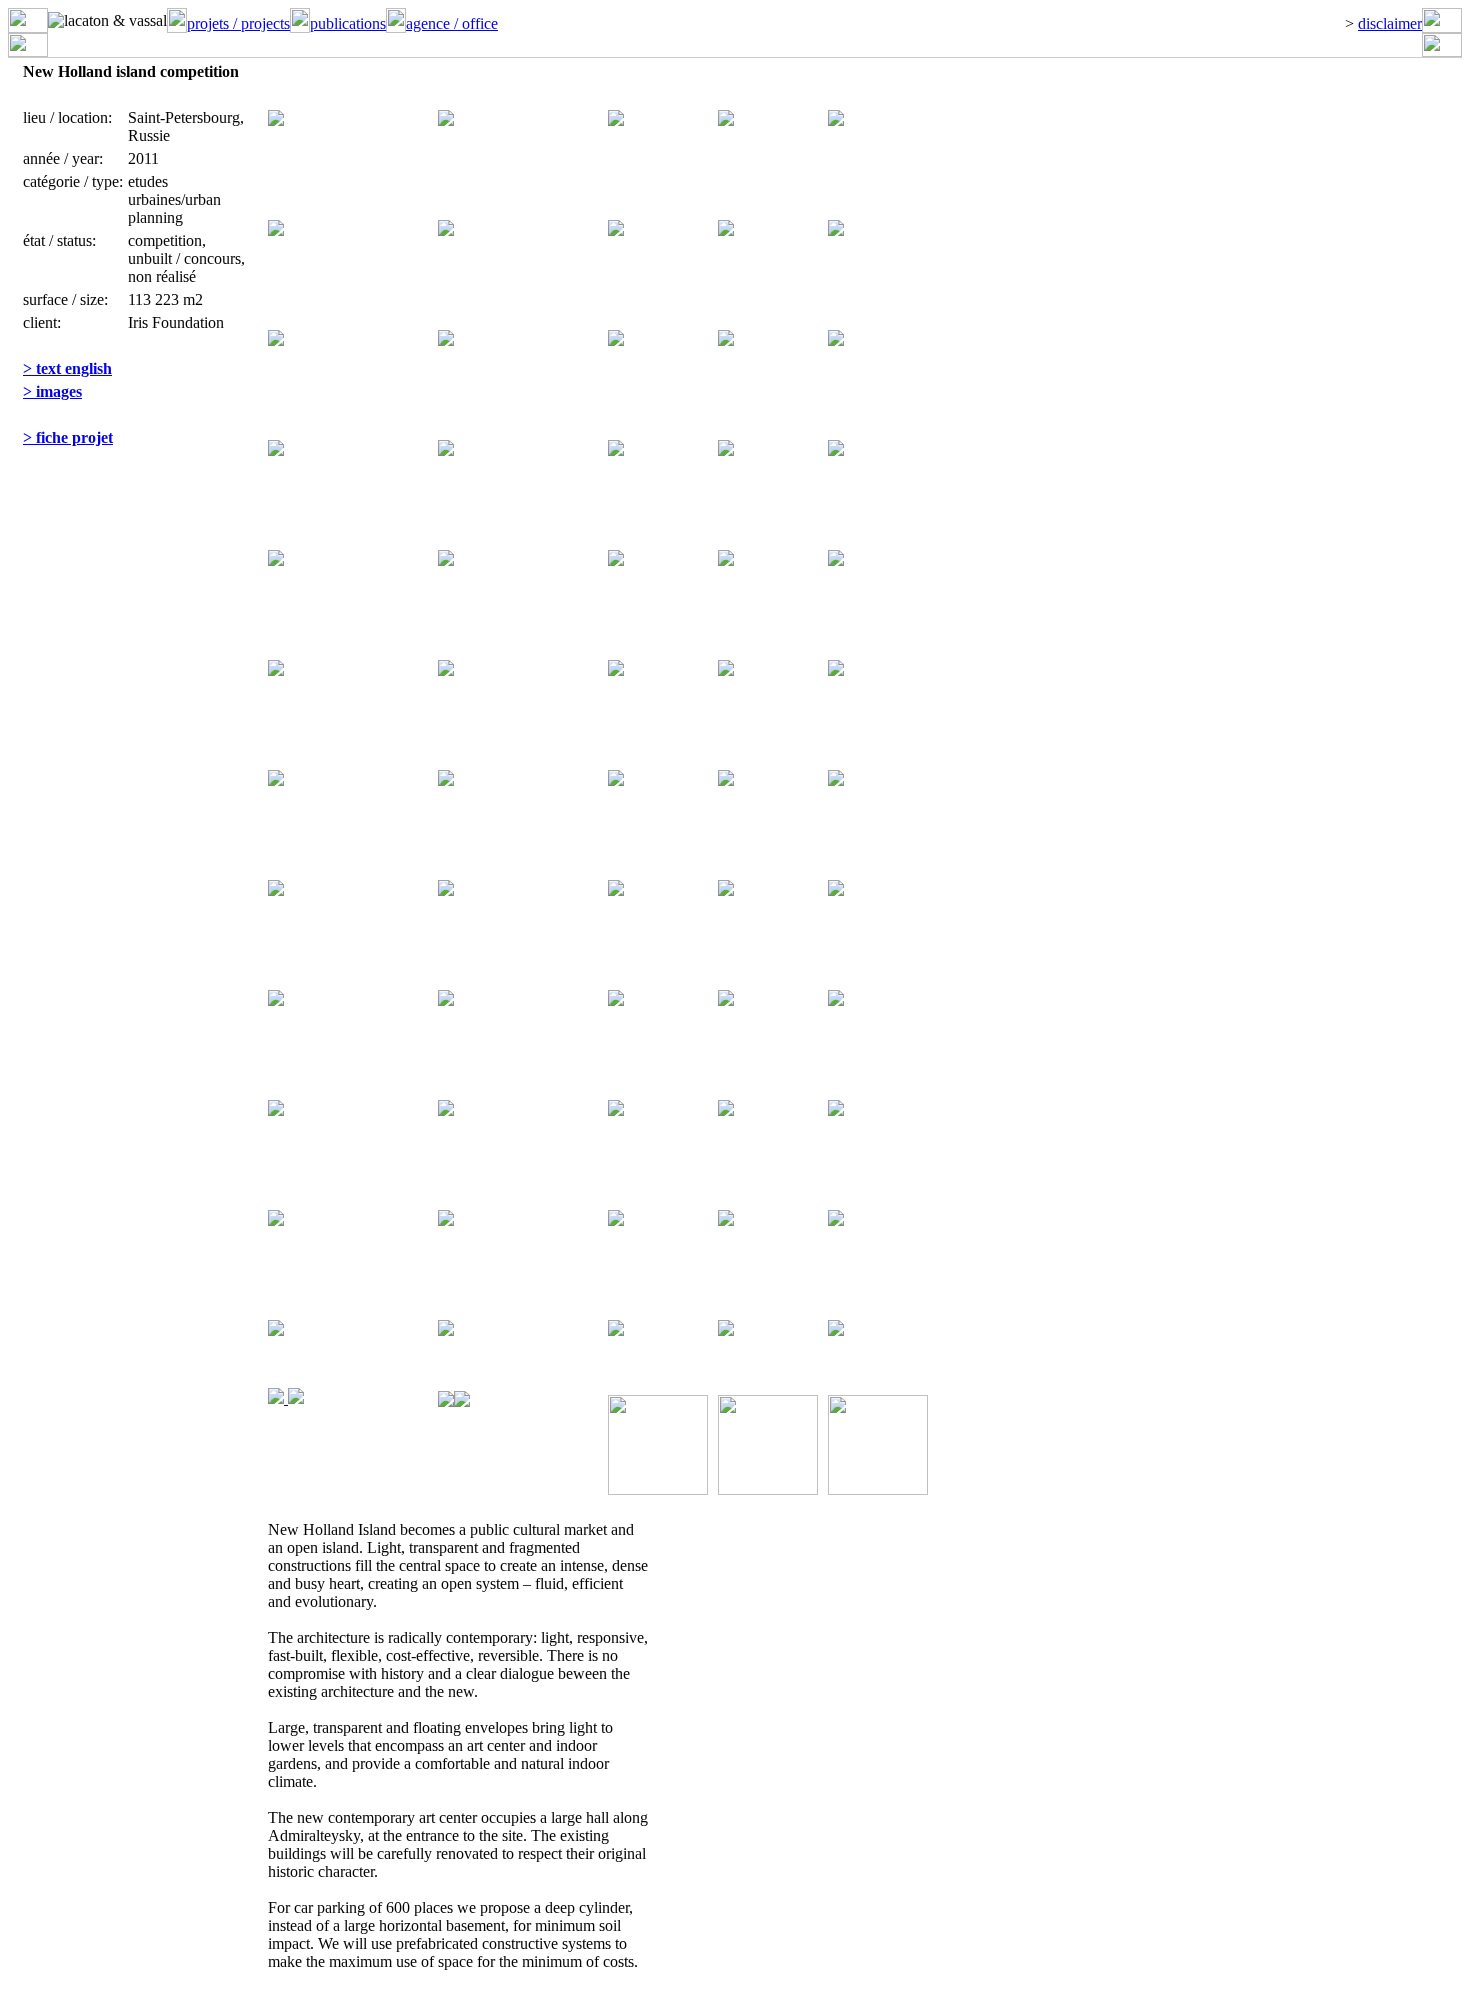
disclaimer (1390, 23)
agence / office (452, 23)
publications (348, 23)
